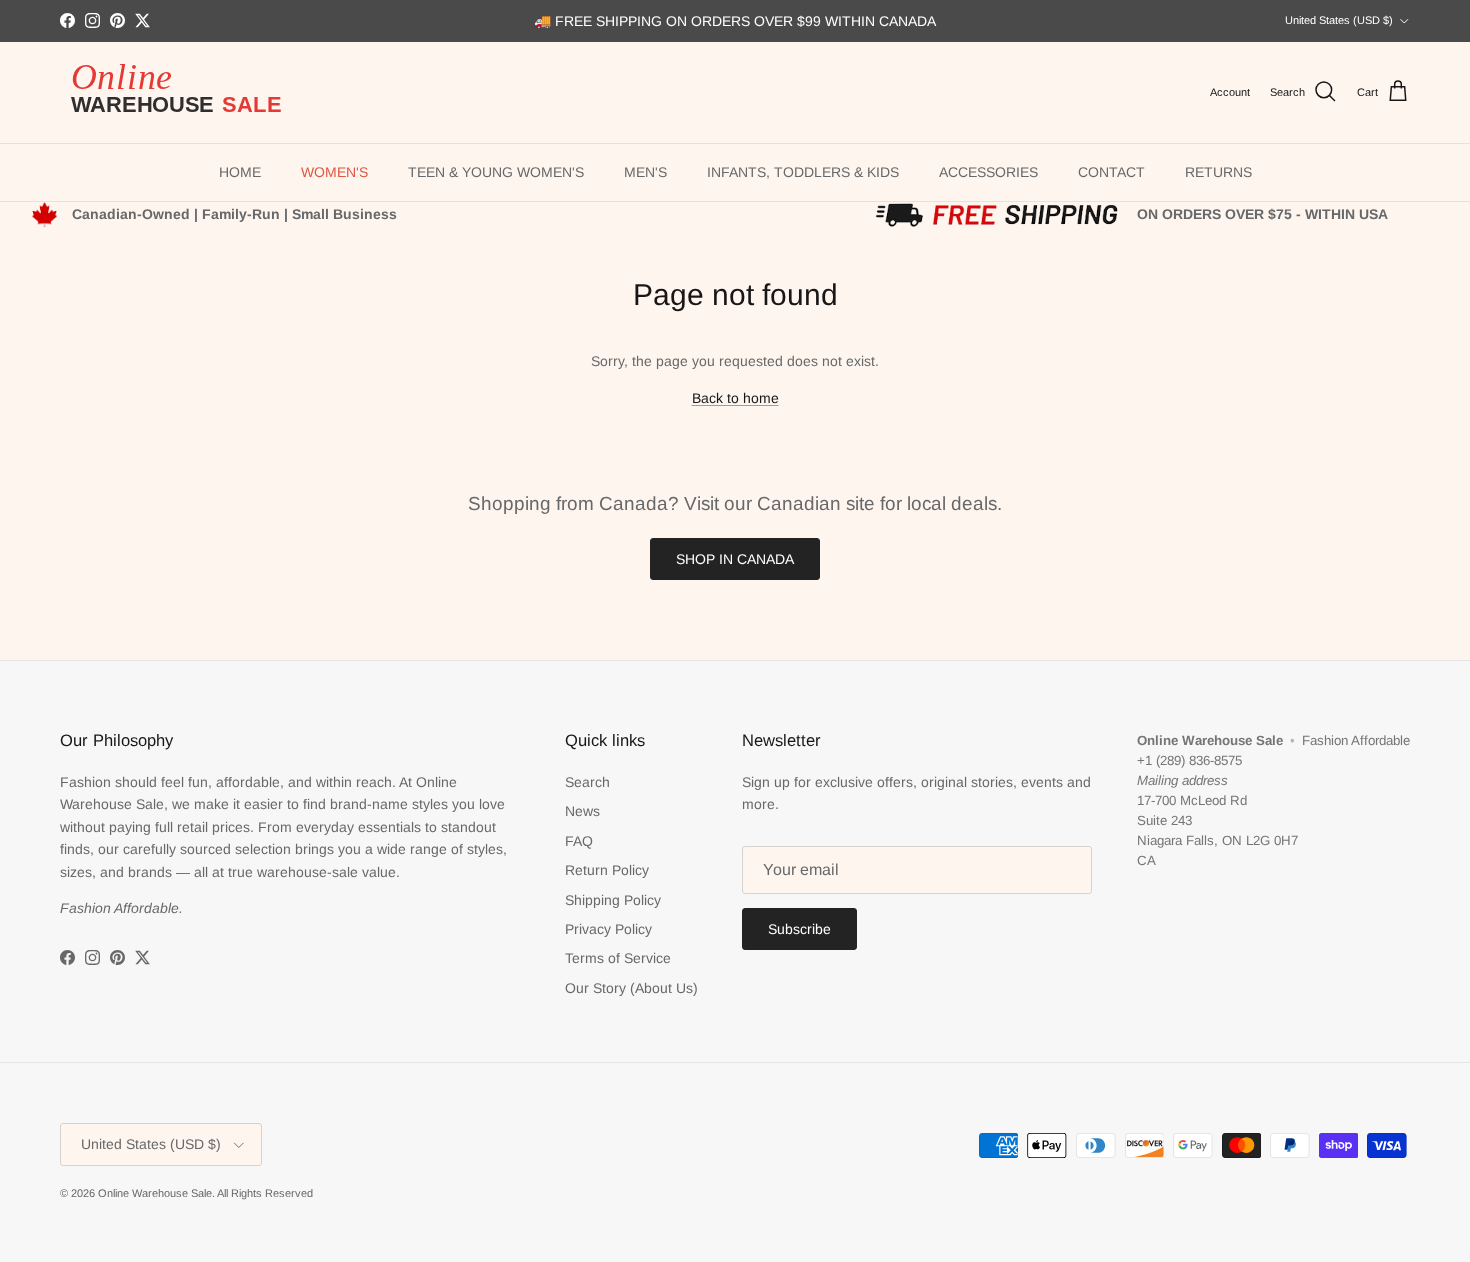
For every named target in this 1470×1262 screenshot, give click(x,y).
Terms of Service (618, 958)
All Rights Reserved (265, 1193)
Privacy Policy (608, 929)
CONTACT (1111, 172)
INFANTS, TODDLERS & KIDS (803, 172)
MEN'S (645, 172)
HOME (240, 172)
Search (587, 782)
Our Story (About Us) (631, 988)
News (582, 811)
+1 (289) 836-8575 (1189, 760)
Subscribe (799, 929)
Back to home (735, 398)
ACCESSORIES (988, 172)
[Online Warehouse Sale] (185, 92)
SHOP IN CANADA (735, 559)
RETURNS (1218, 172)
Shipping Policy (613, 900)
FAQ (579, 841)
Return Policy (607, 870)
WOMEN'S (334, 172)
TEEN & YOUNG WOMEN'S (496, 172)
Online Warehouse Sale (155, 1193)
